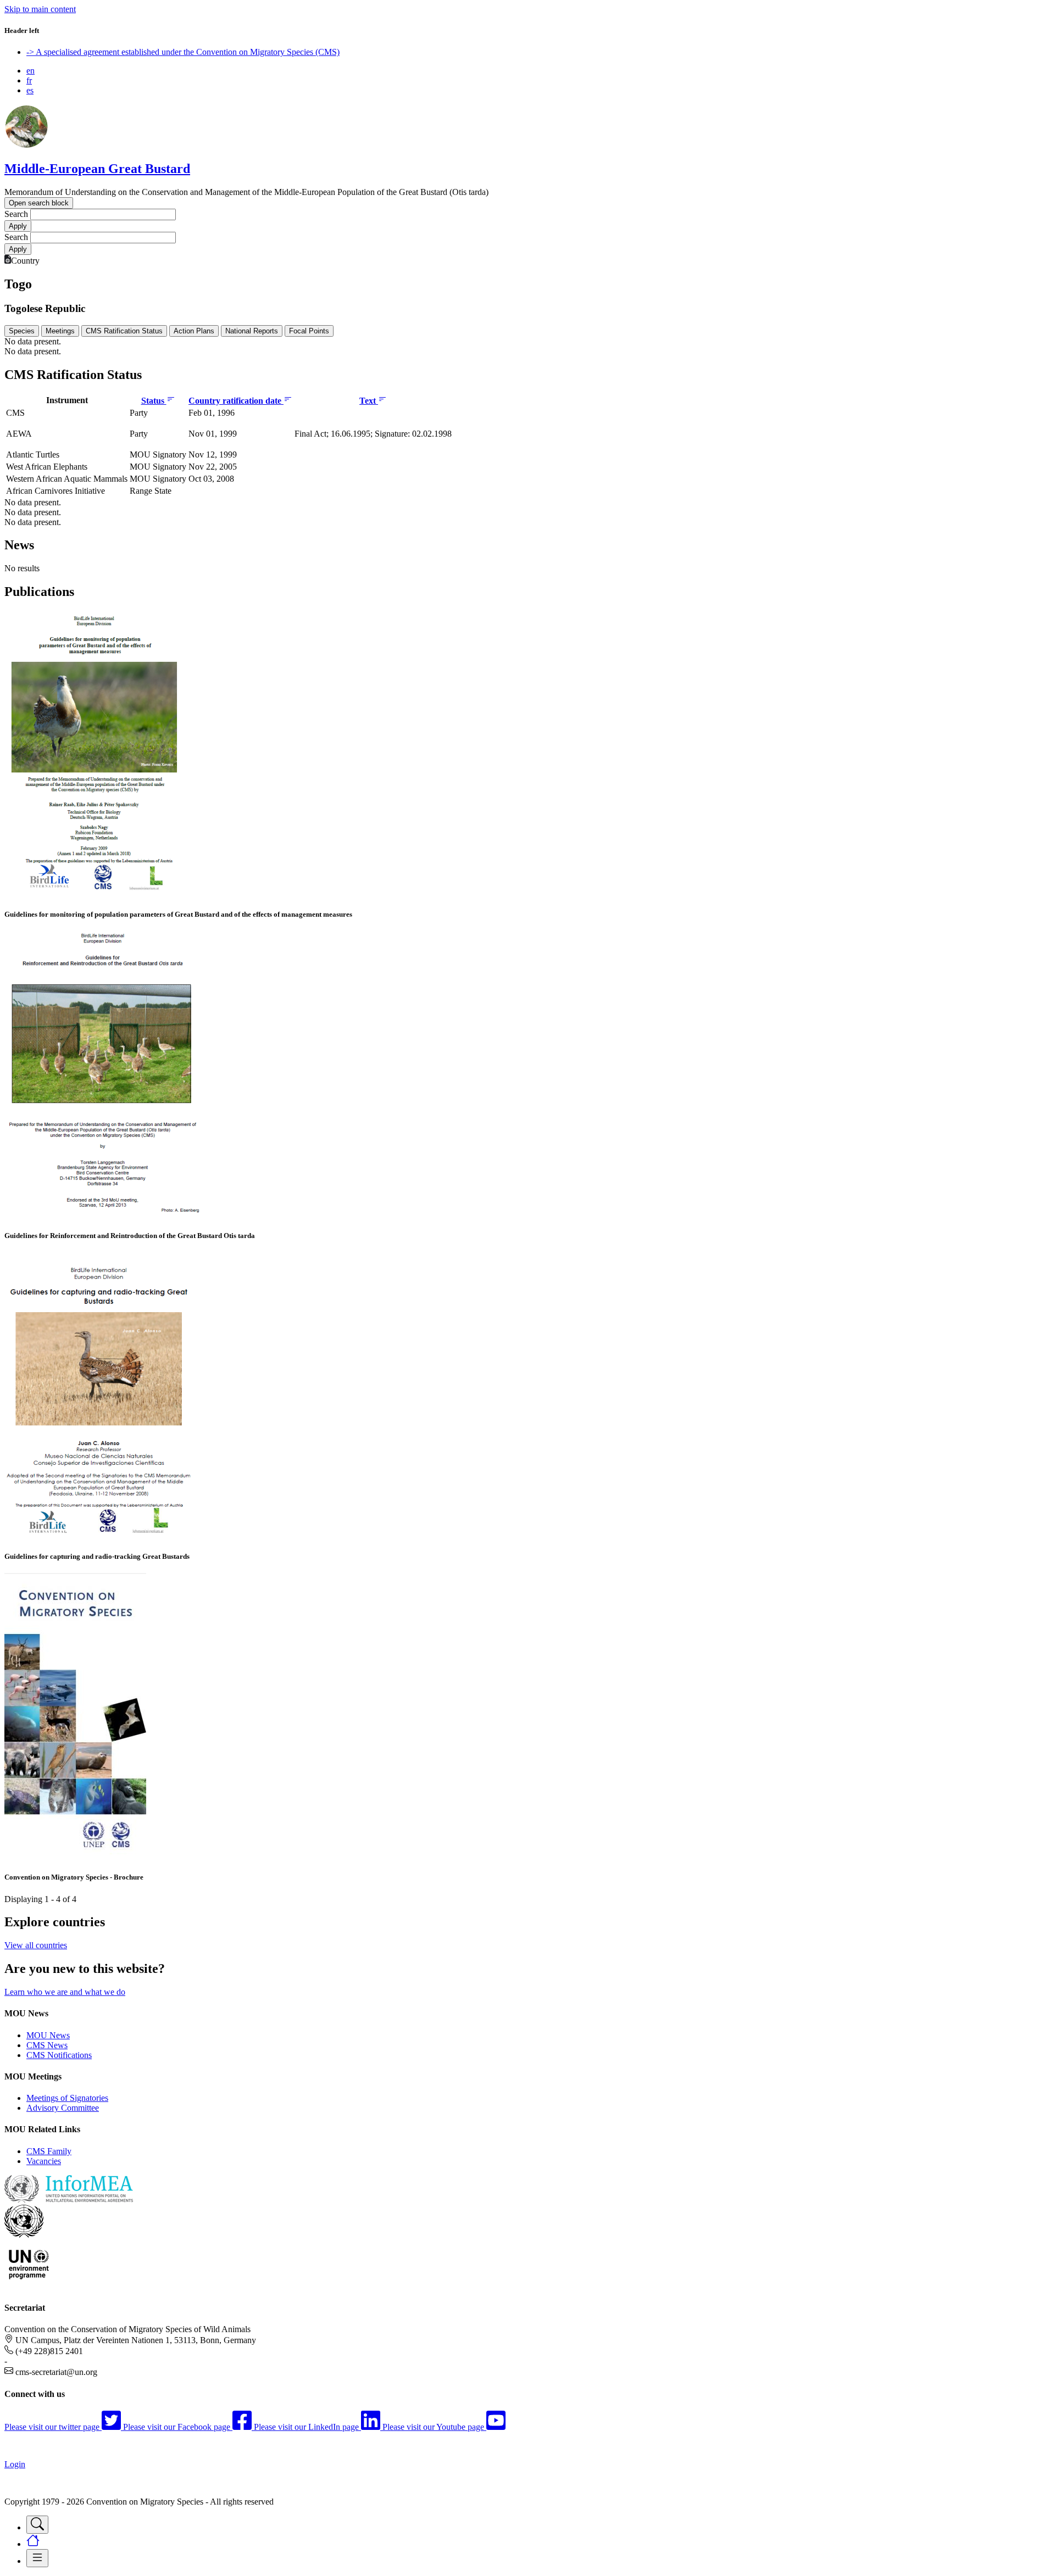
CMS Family (49, 2151)
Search (16, 214)
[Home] (26, 145)
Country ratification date (236, 401)
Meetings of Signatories (67, 2098)
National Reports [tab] (252, 331)
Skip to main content (40, 9)
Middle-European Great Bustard (97, 169)
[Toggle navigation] (37, 2525)
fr (29, 80)
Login (15, 2464)
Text (369, 401)
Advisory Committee (63, 2108)
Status (154, 401)
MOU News (48, 2035)
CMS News (47, 2045)
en (30, 71)
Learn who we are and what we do (65, 1992)
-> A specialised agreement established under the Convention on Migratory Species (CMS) (183, 52)
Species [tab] (22, 331)
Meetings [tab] (60, 331)
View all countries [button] (36, 1945)
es (30, 90)
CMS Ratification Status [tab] (124, 331)
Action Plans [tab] (194, 331)
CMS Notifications (59, 2055)
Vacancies (44, 2161)
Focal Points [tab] (309, 331)
